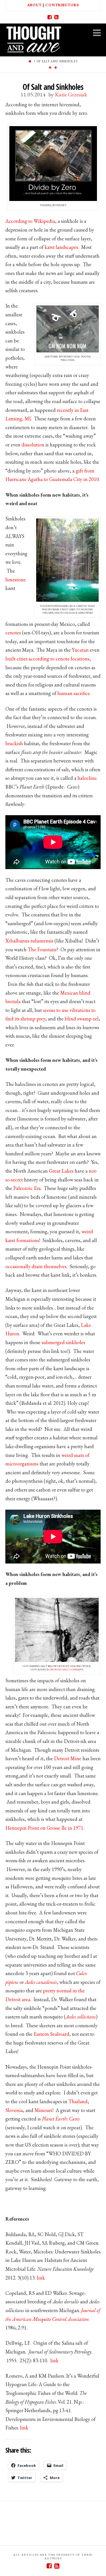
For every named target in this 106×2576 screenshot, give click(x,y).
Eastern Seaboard (51, 2034)
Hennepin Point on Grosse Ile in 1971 (44, 1828)
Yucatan (80, 650)
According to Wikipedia (30, 221)
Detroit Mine (68, 1758)
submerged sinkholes (63, 1342)
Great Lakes (61, 1171)
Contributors (62, 5)
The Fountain (42, 949)
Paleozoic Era (27, 1188)
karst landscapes (61, 247)
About (34, 5)
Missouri (43, 2110)
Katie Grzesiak (71, 94)
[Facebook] (50, 17)
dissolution (33, 445)
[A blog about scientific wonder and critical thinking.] (34, 38)
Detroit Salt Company (67, 1669)
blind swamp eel (82, 1019)
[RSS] (57, 17)
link (41, 2278)
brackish (14, 743)
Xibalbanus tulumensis (29, 941)
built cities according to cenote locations (47, 659)
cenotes (13, 633)
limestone (16, 580)
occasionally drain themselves (36, 1266)
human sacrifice (74, 693)
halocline (87, 778)
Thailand (78, 2101)
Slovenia (14, 2110)
